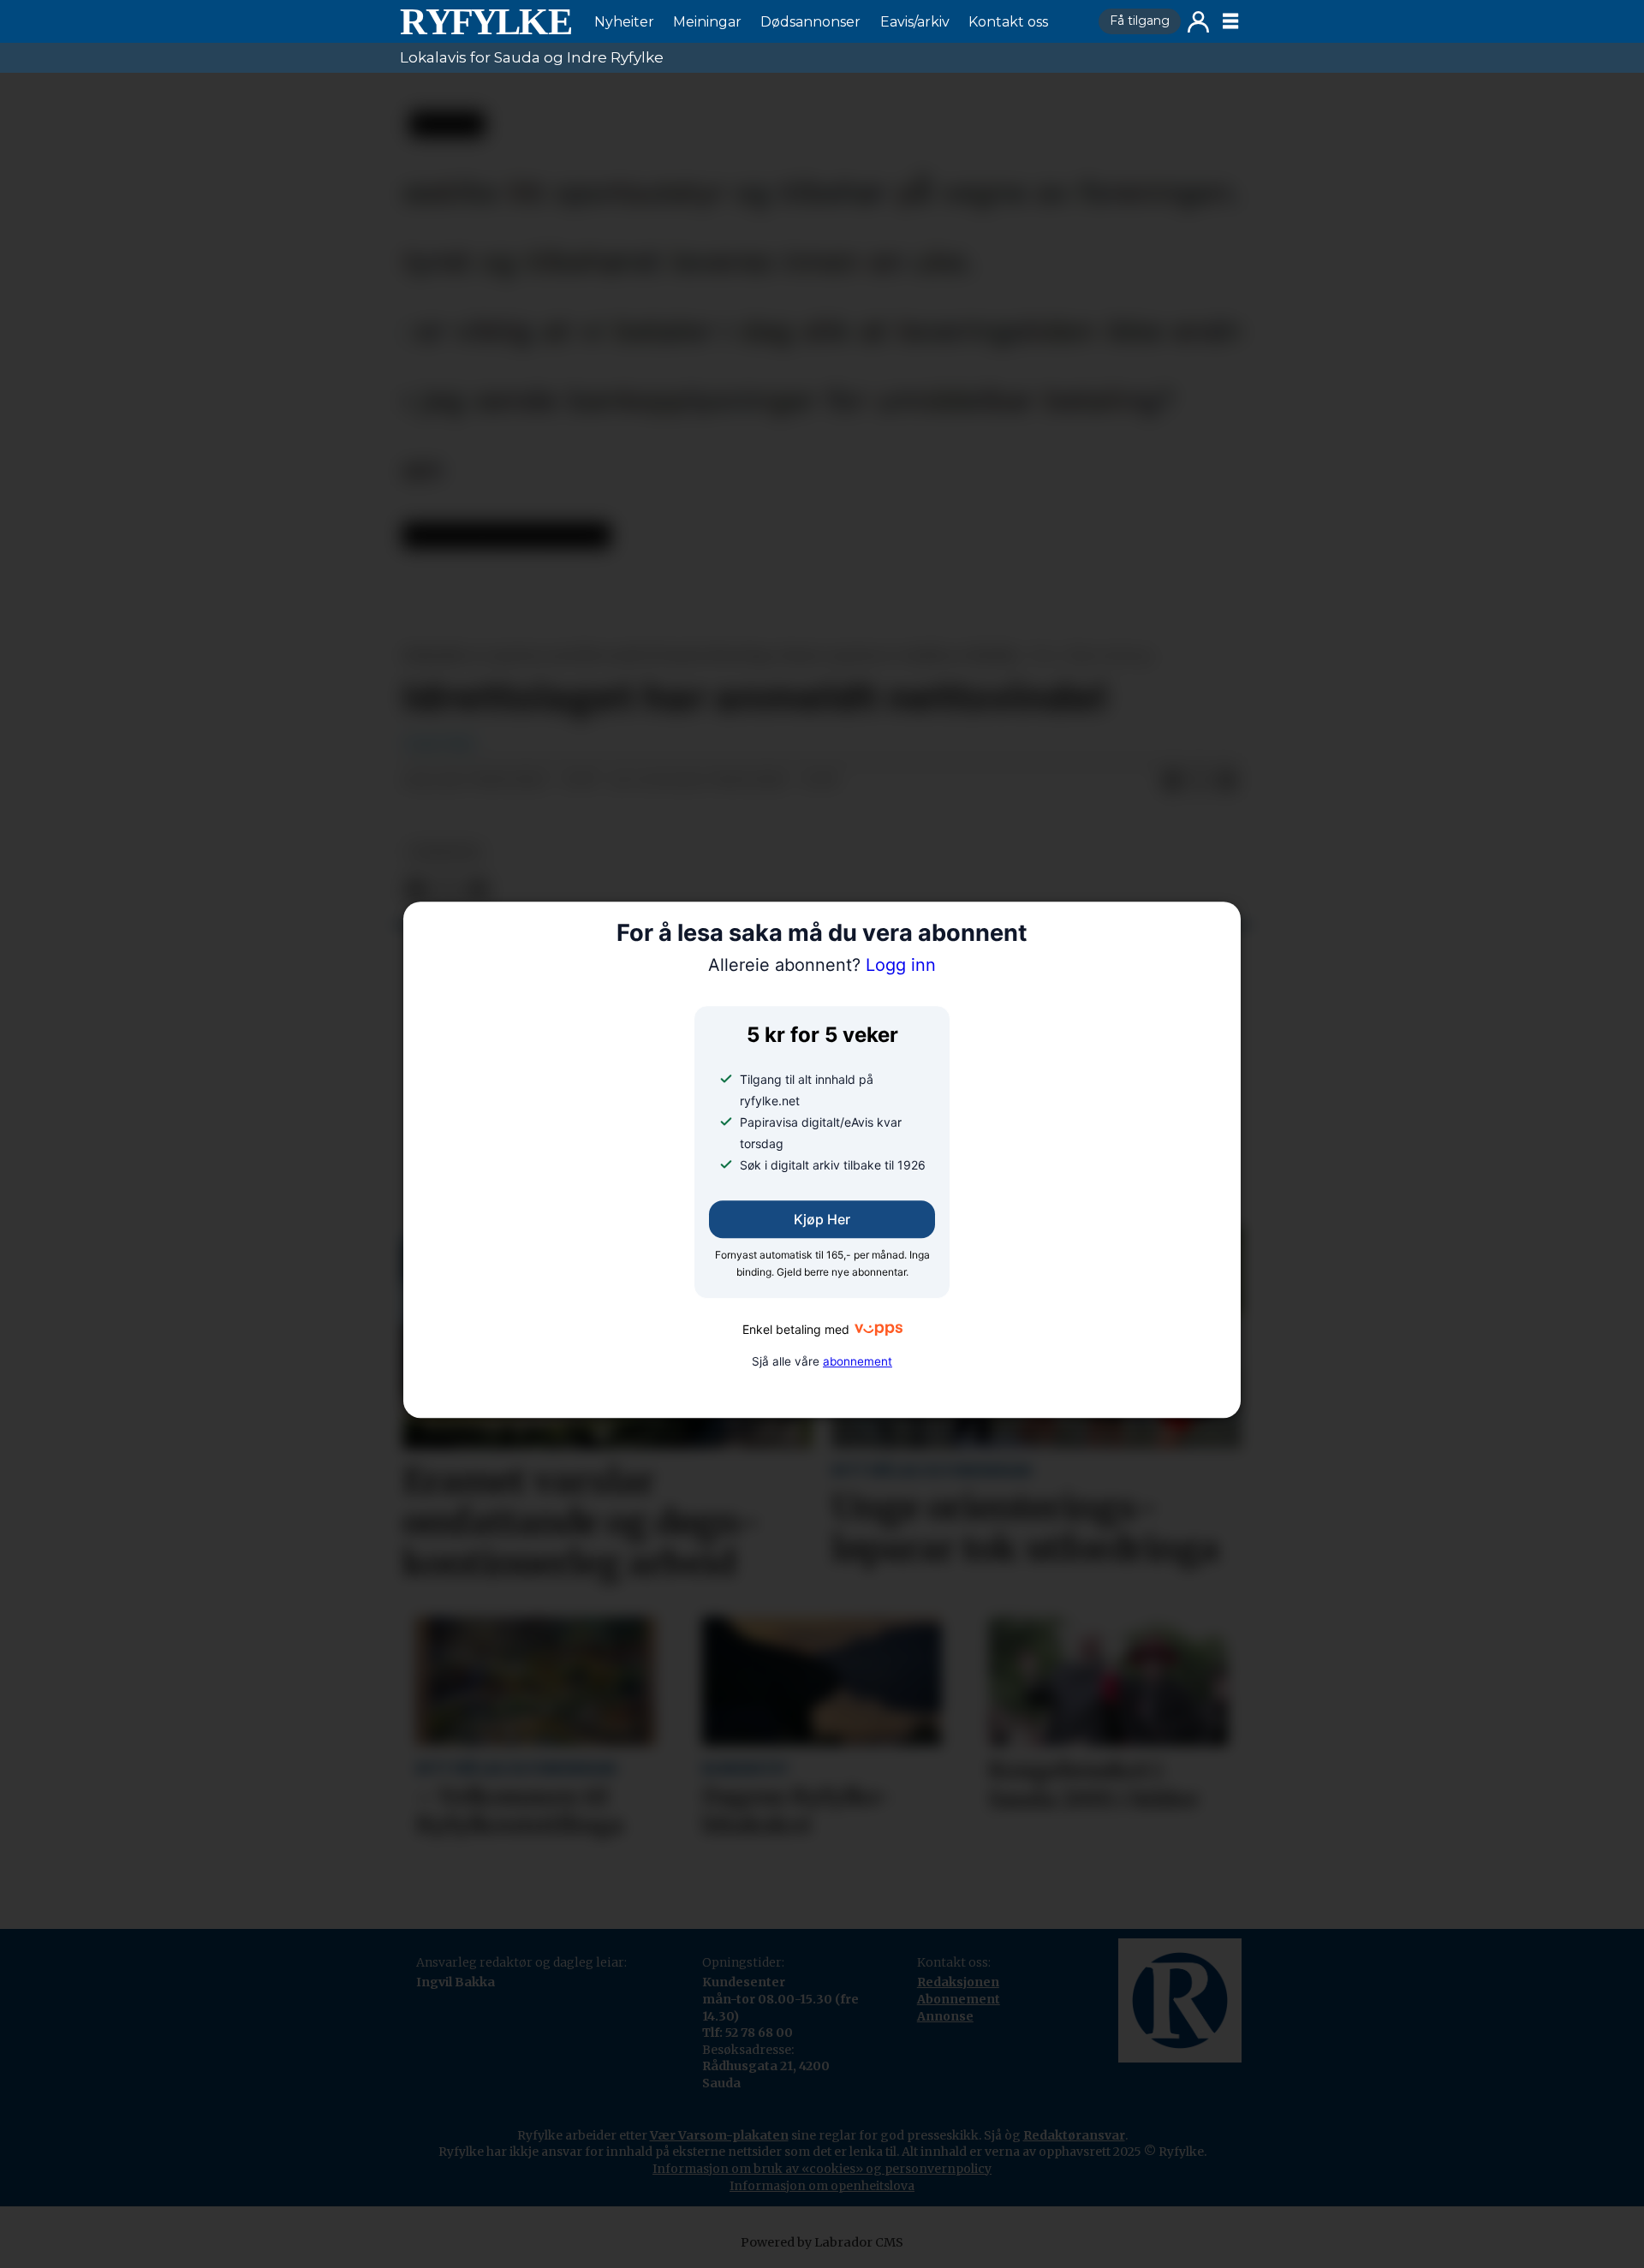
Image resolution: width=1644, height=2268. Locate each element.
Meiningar (707, 22)
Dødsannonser (810, 22)
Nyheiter (624, 22)
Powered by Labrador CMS (822, 2242)
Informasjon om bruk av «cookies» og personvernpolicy (822, 2169)
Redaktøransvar (1074, 2135)
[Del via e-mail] (1227, 781)
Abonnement (959, 1999)
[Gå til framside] (485, 21)
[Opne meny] (1230, 21)
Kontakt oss (1008, 22)
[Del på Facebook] (1172, 781)
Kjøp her (822, 1219)
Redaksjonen (958, 1982)
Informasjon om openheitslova (822, 2186)
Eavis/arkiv (915, 22)
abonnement (858, 1361)
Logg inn (1198, 22)
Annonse (945, 2016)
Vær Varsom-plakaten (719, 2135)
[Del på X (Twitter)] (1200, 781)
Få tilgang (1140, 21)
